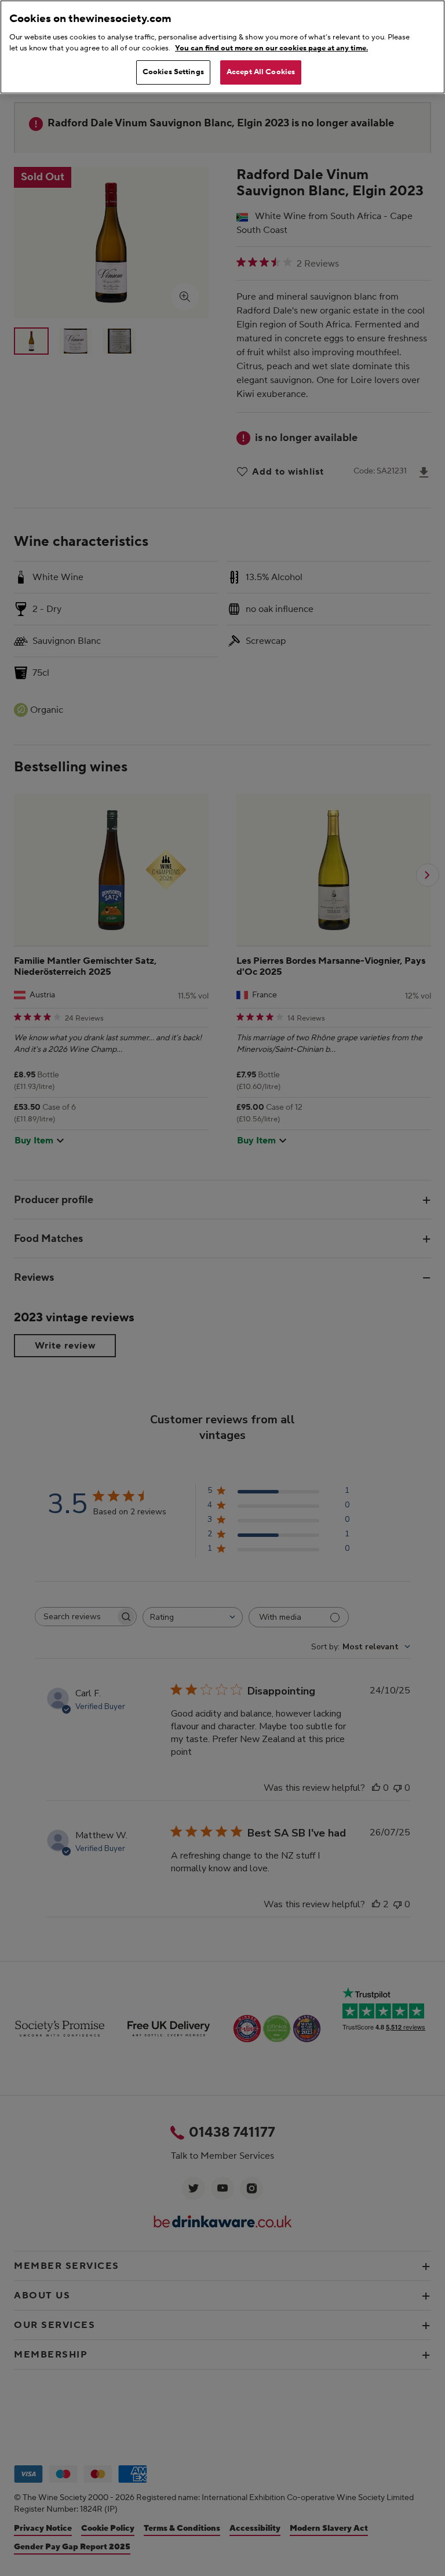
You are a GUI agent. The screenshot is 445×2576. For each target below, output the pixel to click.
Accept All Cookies (261, 72)
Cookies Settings (173, 72)
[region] (222, 47)
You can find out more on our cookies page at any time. (271, 48)
